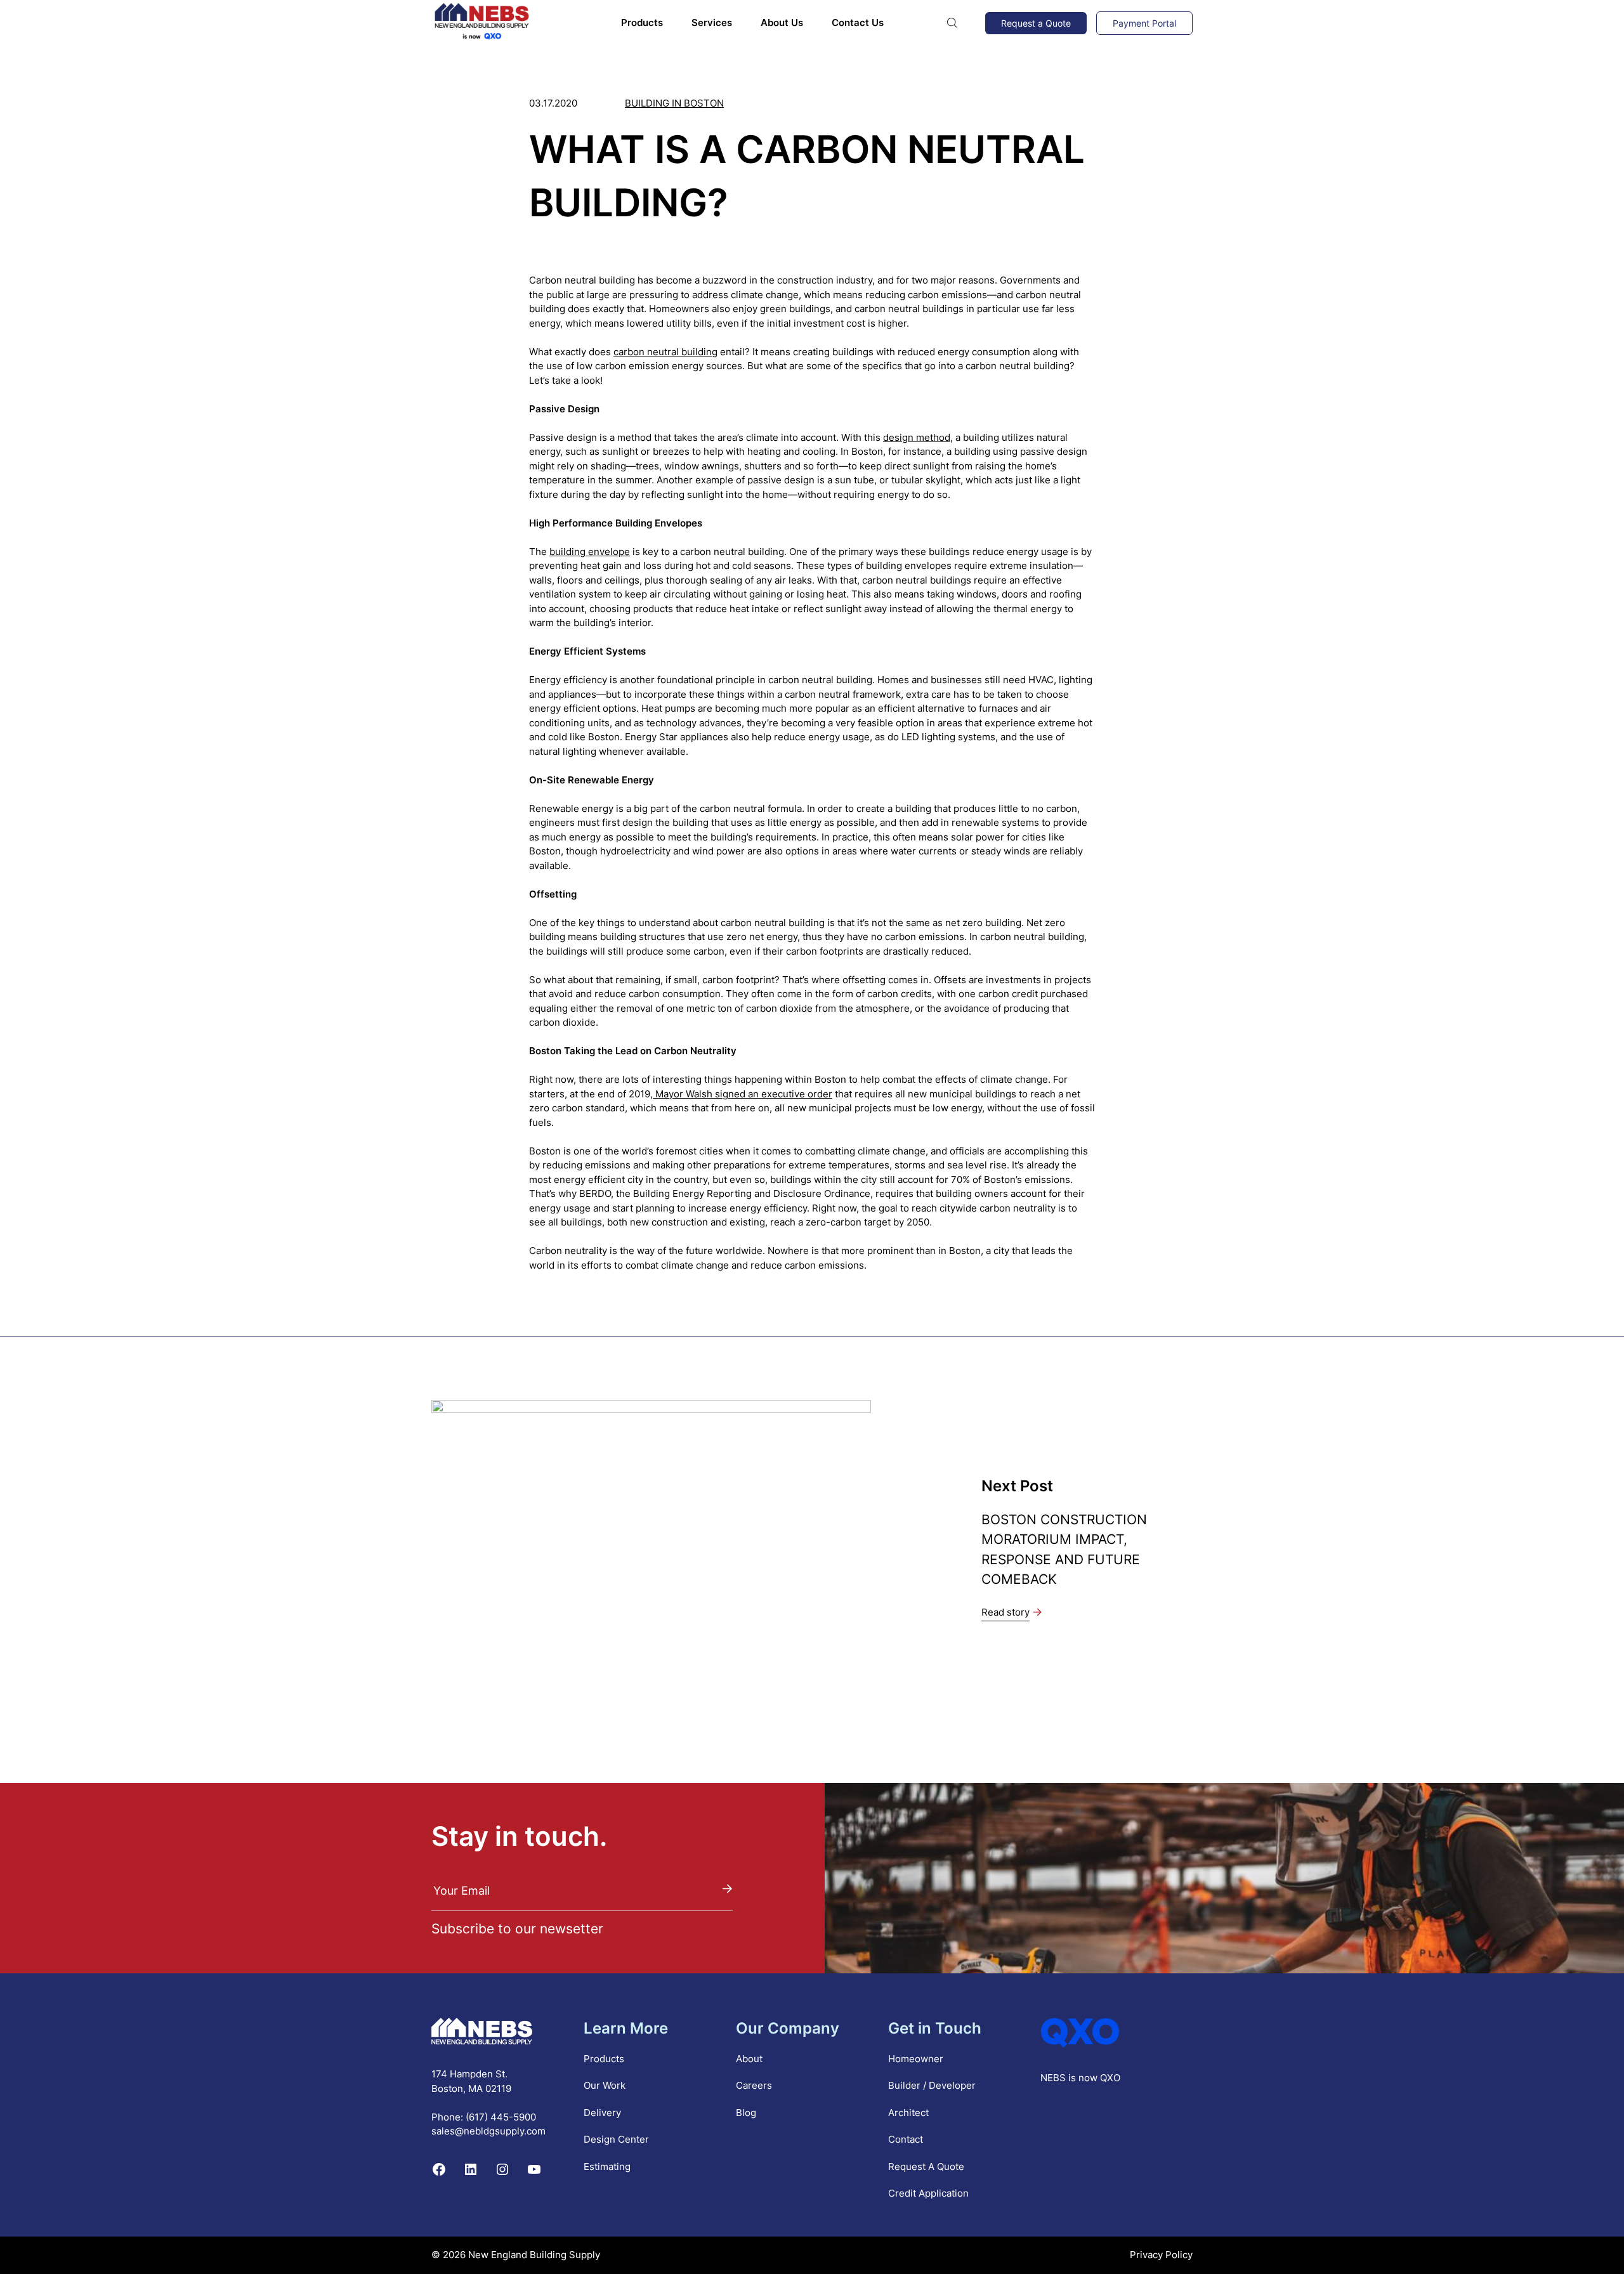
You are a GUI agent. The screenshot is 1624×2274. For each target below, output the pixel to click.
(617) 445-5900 (501, 2117)
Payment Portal (1144, 23)
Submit (728, 1889)
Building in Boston (674, 103)
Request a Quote (1036, 23)
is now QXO (1094, 2078)
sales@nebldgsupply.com (488, 2131)
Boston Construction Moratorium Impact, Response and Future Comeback (1064, 1549)
